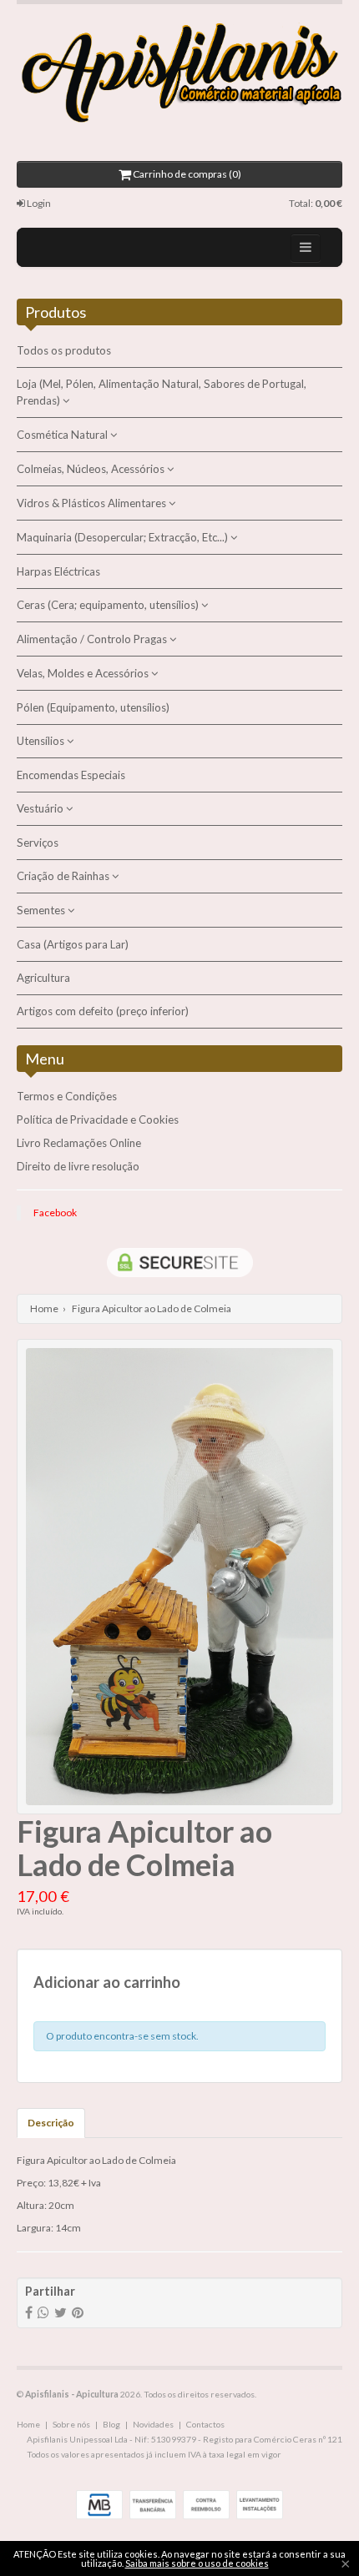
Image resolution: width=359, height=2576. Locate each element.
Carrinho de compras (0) (186, 174)
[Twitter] (61, 2312)
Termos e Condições (67, 1096)
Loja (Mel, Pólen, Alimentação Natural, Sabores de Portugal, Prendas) (162, 392)
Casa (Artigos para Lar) (73, 944)
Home (44, 1308)
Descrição (51, 2123)
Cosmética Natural (63, 435)
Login (38, 203)
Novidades (153, 2424)
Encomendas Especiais (71, 775)
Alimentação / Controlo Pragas (93, 639)
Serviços (38, 843)
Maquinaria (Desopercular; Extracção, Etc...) (124, 537)
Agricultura (43, 978)
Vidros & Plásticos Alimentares (93, 503)
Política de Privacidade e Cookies (98, 1119)
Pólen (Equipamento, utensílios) (93, 707)
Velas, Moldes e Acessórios (84, 673)
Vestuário (41, 808)
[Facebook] (29, 2312)
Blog (111, 2424)
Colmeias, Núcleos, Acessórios (92, 469)
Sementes (42, 910)
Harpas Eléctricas (58, 571)
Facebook (55, 1213)
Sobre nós (71, 2424)
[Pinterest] (78, 2312)
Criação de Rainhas (64, 876)
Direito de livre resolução (78, 1166)
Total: (316, 203)
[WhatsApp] (43, 2312)
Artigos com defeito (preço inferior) (103, 1011)
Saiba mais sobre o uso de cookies (197, 2563)
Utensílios (42, 741)
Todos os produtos (64, 350)
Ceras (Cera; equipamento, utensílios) (109, 605)
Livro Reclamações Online (79, 1143)
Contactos (205, 2424)
